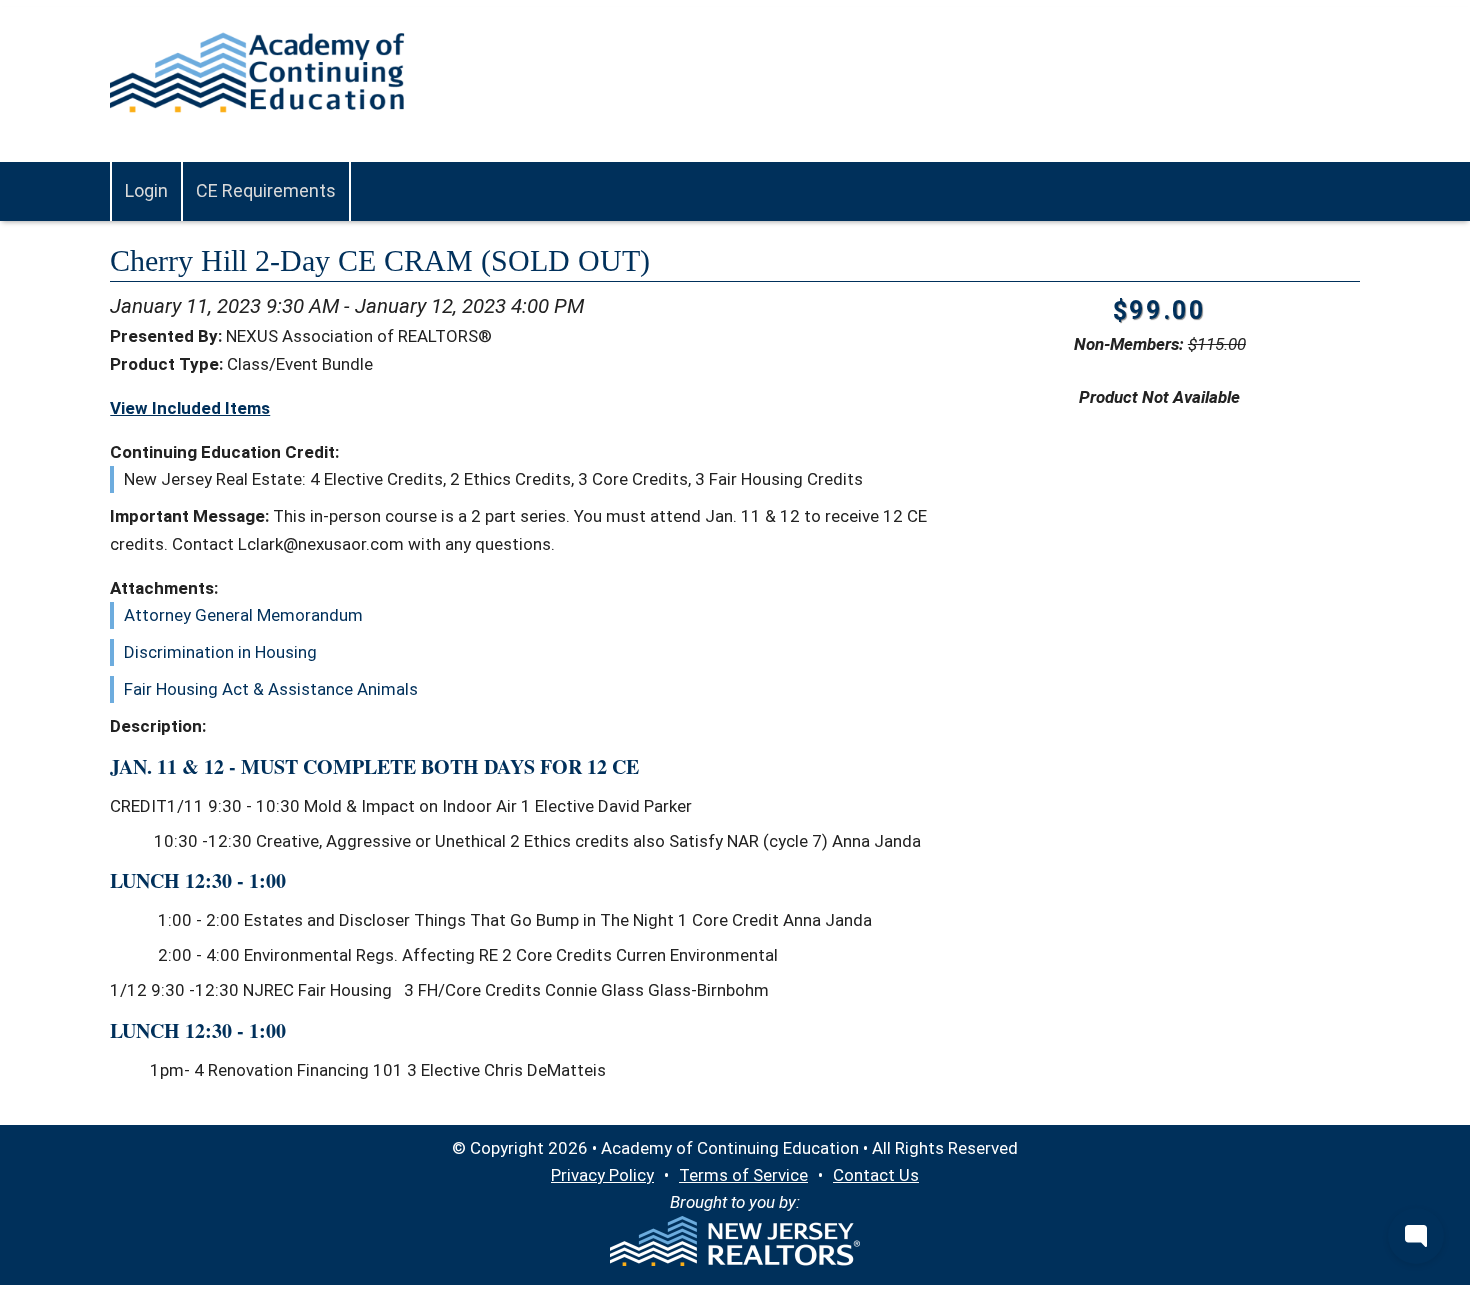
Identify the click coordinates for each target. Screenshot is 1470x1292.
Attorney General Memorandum (243, 615)
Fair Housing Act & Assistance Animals (271, 689)
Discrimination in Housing (220, 652)
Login (146, 190)
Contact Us (876, 1175)
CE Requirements (266, 190)
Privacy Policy (602, 1175)
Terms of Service (743, 1175)
